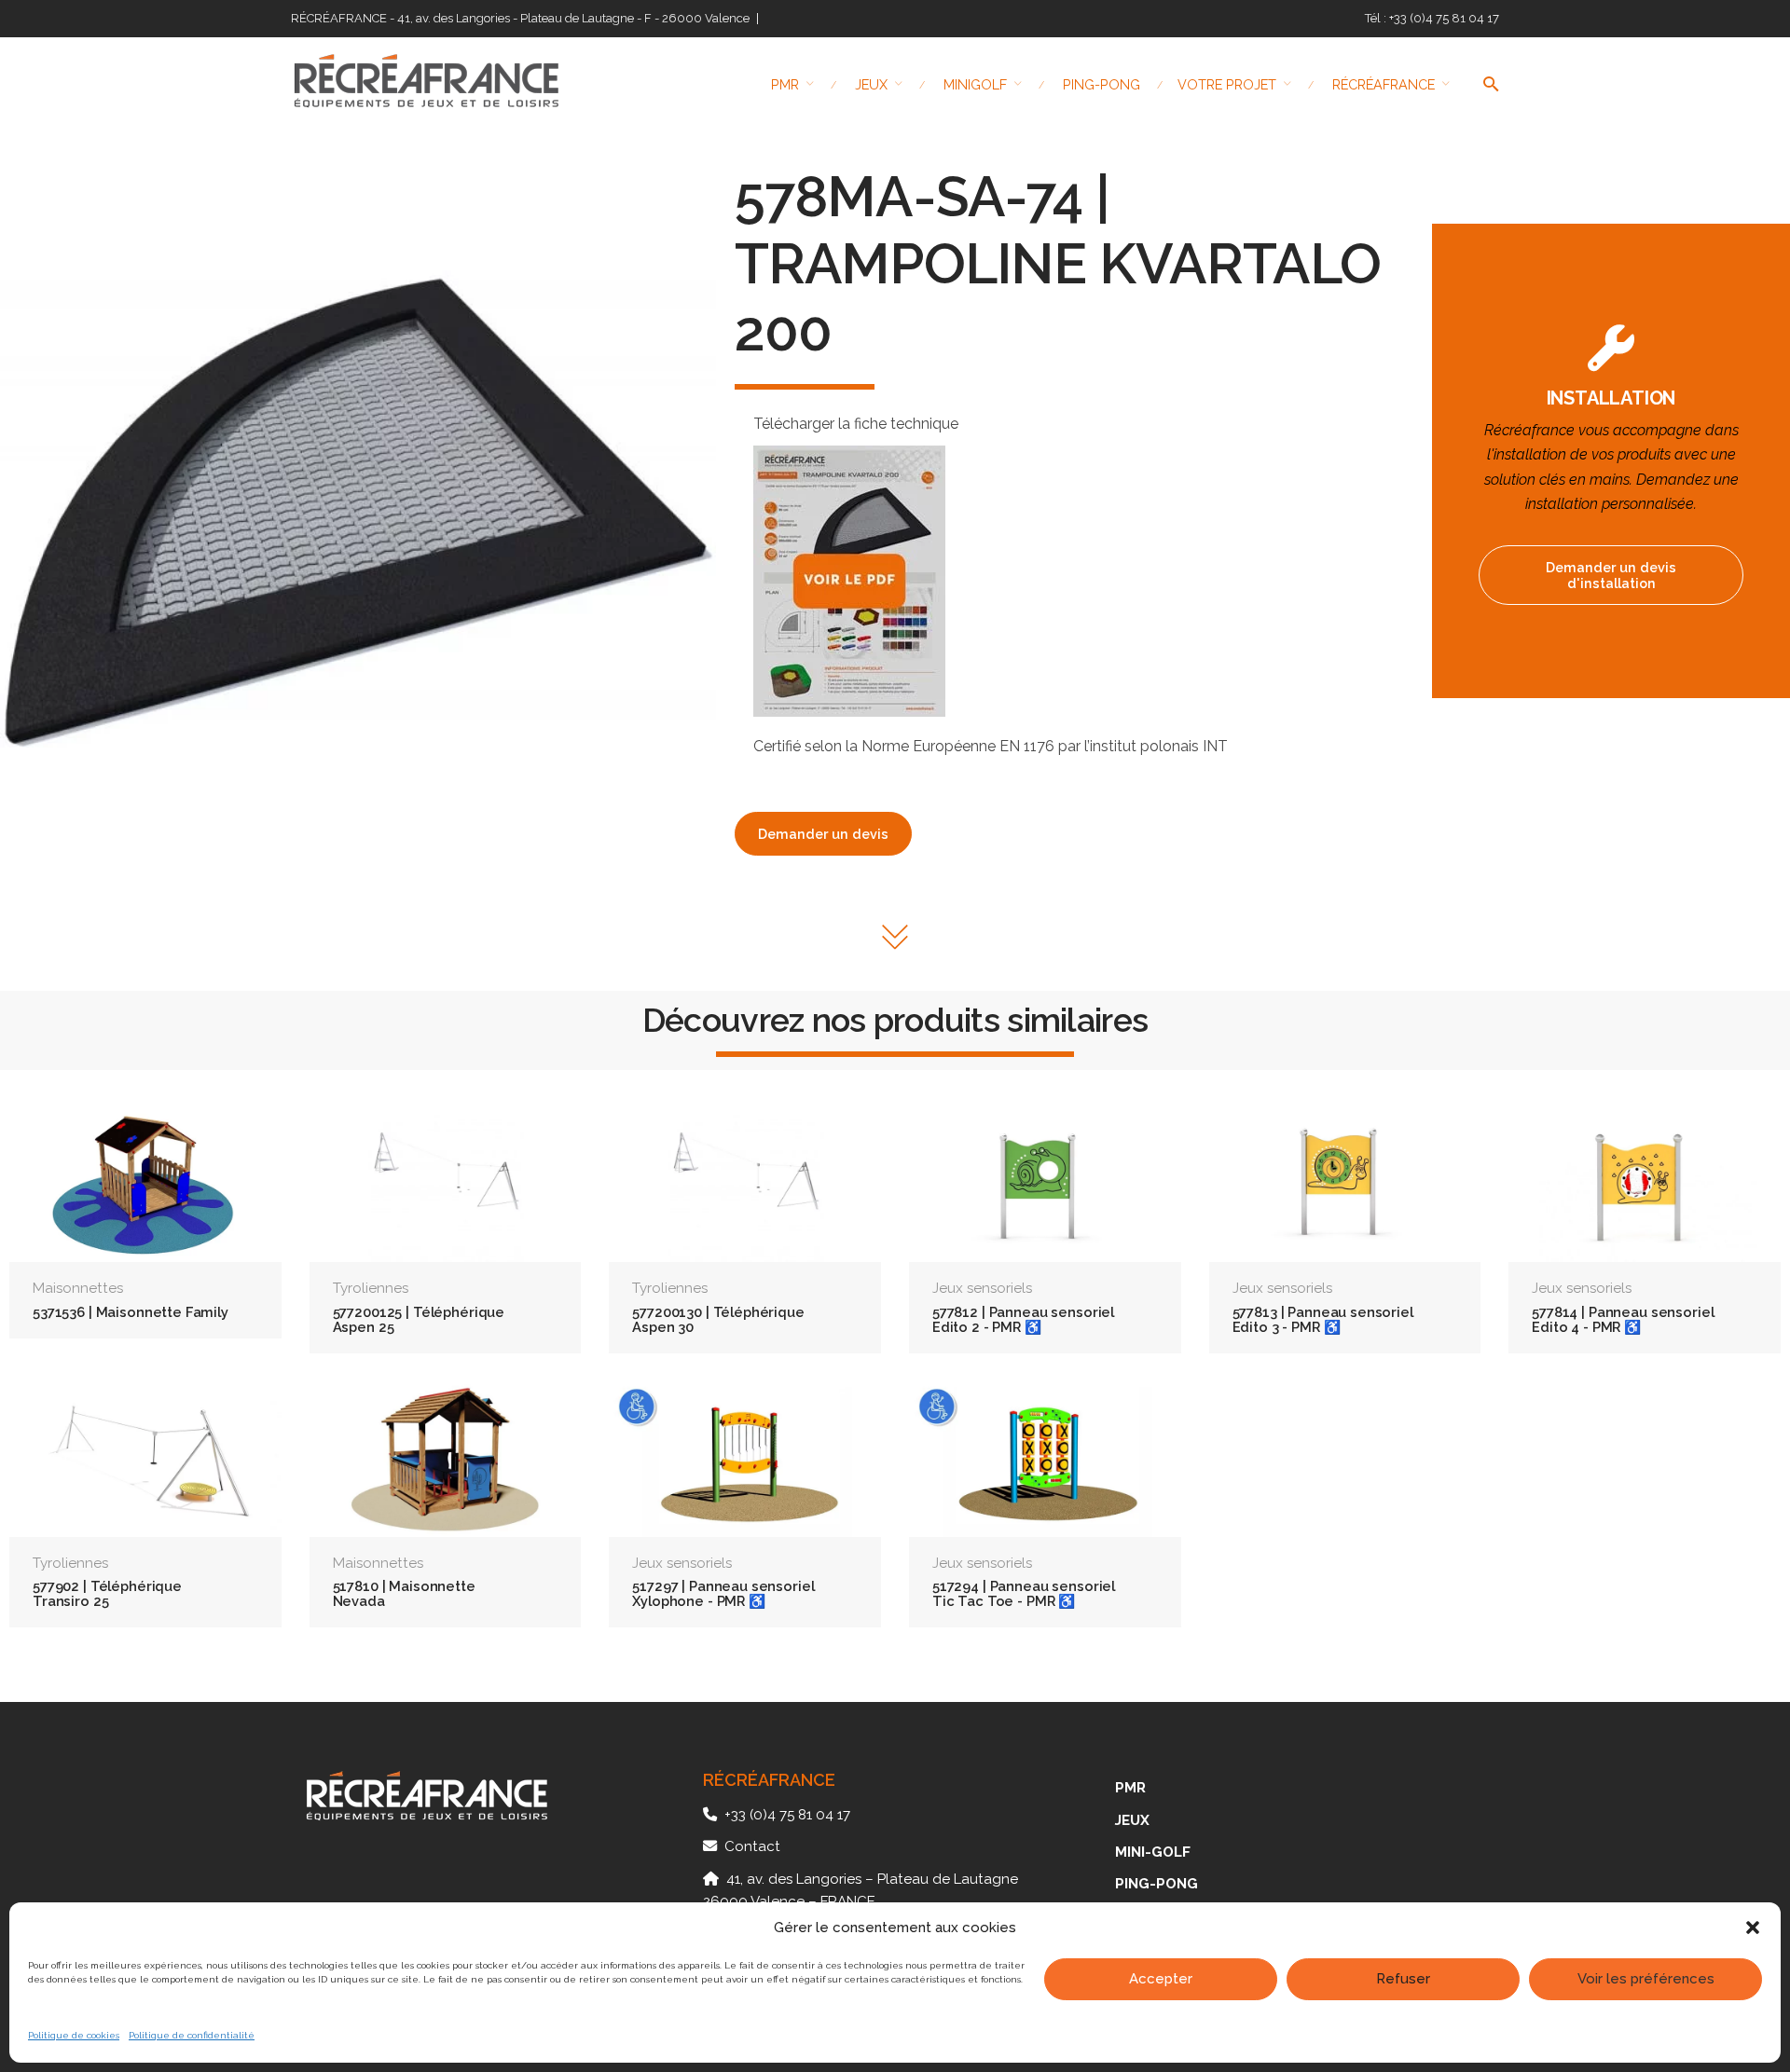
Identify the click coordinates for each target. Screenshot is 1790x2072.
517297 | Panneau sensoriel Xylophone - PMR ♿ (723, 1593)
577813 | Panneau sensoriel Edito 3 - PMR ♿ (1323, 1319)
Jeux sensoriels (982, 1288)
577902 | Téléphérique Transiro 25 (107, 1593)
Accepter (1161, 1979)
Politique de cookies (74, 2035)
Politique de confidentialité (192, 2035)
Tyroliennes (371, 1288)
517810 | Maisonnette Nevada (404, 1593)
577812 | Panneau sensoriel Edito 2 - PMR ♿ (1023, 1319)
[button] (1753, 1928)
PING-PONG (1157, 1884)
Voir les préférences (1646, 1979)
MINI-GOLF (1153, 1852)
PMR (1130, 1788)
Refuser (1403, 1979)
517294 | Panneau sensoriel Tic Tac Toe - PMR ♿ (1024, 1593)
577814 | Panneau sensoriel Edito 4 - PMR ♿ (1623, 1319)
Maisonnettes (78, 1288)
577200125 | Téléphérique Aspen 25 (419, 1319)
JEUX (1132, 1820)
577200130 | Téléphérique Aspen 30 (718, 1319)
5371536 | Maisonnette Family (131, 1312)
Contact (752, 1846)
